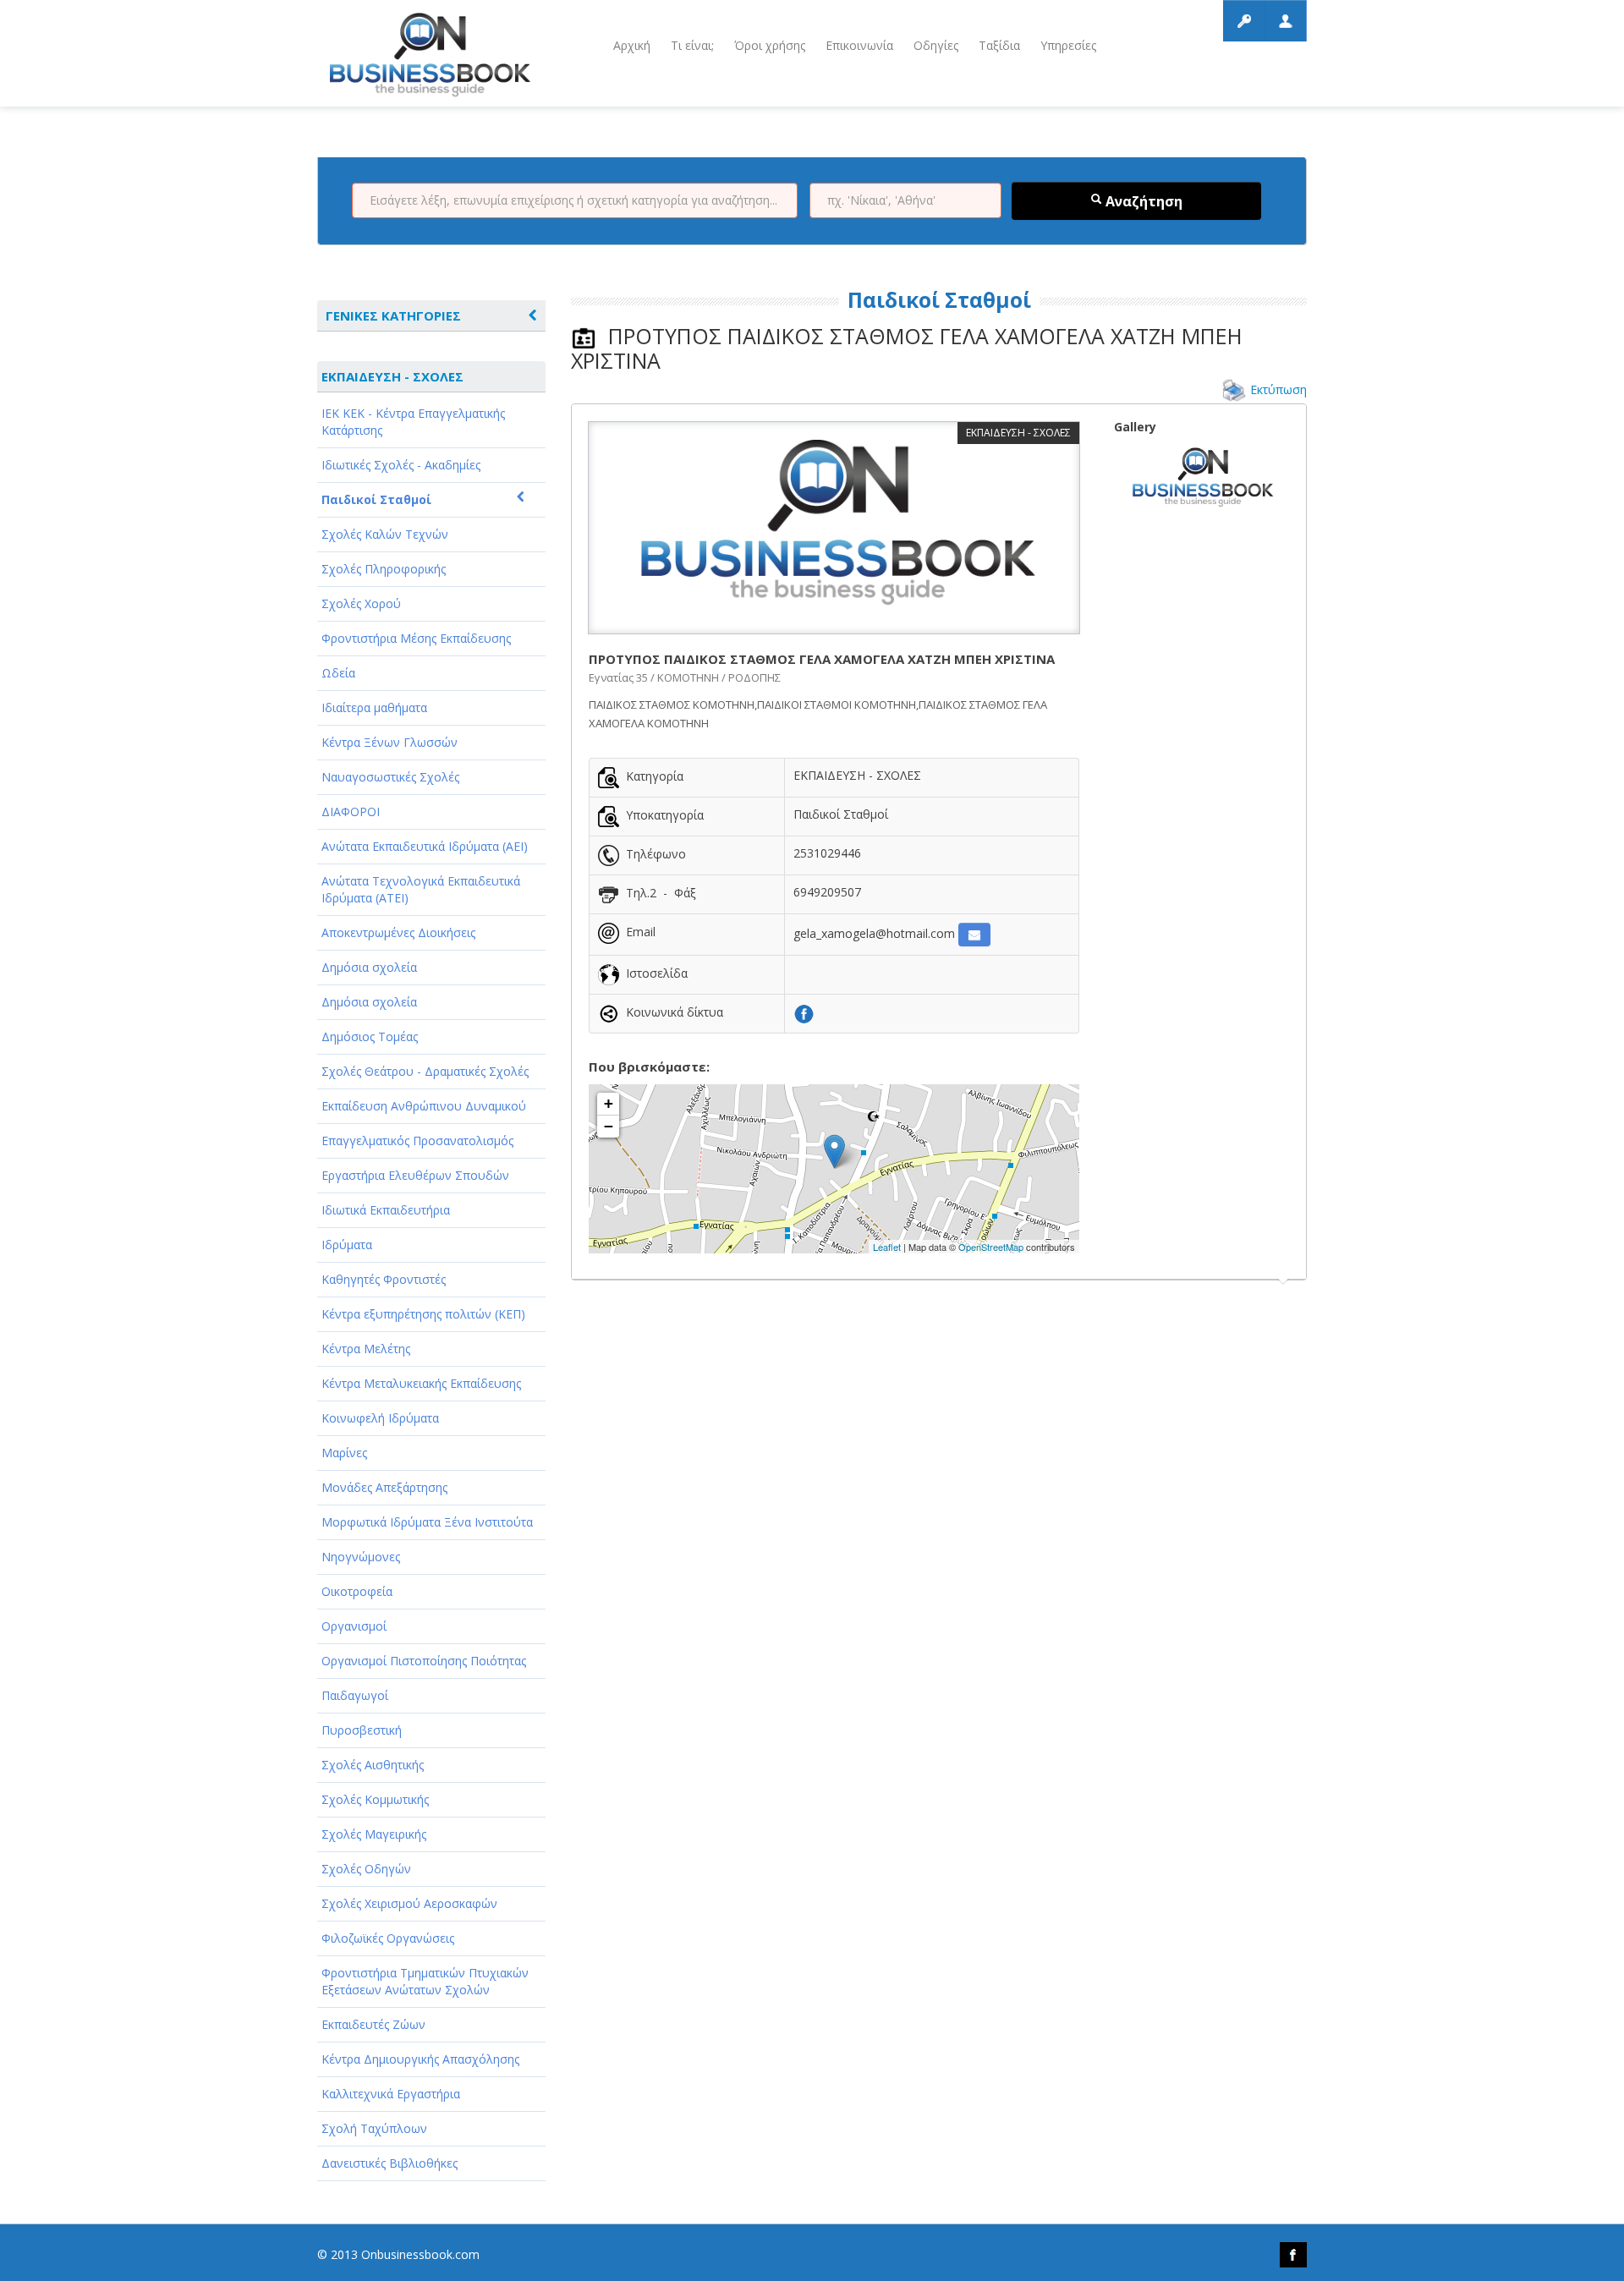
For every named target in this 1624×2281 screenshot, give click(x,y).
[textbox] (575, 200)
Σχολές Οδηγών (366, 1869)
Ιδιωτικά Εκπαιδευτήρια (386, 1210)
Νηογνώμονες (361, 1557)
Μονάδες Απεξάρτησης (384, 1487)
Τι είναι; (692, 45)
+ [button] (609, 1103)
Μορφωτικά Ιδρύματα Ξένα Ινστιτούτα (427, 1522)
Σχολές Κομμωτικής (375, 1799)
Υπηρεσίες (1068, 45)
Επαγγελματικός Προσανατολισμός (417, 1140)
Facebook (1293, 2255)
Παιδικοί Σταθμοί (376, 499)
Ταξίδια (999, 45)
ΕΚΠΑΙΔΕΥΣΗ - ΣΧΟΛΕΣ (392, 376)
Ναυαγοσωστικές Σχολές (390, 777)
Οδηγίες (936, 45)
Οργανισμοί (354, 1626)
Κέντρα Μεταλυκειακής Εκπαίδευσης (421, 1383)
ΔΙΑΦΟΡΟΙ (351, 812)
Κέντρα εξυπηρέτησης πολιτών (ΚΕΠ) (423, 1314)
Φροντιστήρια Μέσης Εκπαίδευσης (416, 638)
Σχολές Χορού (361, 603)
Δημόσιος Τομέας (370, 1036)
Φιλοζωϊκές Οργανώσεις (388, 1938)
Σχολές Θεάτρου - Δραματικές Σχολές (425, 1071)
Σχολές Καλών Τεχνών (385, 534)
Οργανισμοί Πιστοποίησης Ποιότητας (424, 1661)
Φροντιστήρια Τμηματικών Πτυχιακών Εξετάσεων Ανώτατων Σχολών (425, 1981)
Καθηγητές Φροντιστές (384, 1279)
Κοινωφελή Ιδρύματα (380, 1418)
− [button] (609, 1126)
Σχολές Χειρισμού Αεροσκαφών (409, 1903)
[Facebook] (804, 1013)
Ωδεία (338, 673)
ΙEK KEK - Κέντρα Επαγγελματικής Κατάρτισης (413, 422)
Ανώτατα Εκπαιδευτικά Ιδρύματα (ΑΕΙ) (425, 846)
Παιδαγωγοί (355, 1695)
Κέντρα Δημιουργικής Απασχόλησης (420, 2059)
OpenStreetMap (991, 1247)
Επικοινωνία (859, 45)
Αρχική (632, 45)
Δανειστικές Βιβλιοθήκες (390, 2163)
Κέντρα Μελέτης (366, 1349)
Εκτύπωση (1278, 389)
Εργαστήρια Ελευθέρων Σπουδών (415, 1175)
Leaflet (887, 1247)
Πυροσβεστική (362, 1730)
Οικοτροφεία (357, 1591)
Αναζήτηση (1142, 201)
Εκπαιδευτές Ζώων (373, 2024)
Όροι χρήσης (770, 45)
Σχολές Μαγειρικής (374, 1834)
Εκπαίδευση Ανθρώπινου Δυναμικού (424, 1106)
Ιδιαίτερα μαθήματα (374, 707)
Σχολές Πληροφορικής (384, 569)
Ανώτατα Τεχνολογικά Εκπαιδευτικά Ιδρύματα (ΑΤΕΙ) (421, 889)
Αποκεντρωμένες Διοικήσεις (398, 932)
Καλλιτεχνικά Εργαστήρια (391, 2094)
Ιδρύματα (347, 1245)
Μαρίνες (344, 1453)
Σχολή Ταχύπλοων (374, 2128)
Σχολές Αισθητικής (373, 1765)
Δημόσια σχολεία (369, 967)
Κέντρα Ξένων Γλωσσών (390, 742)
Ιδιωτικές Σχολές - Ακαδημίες (401, 465)
